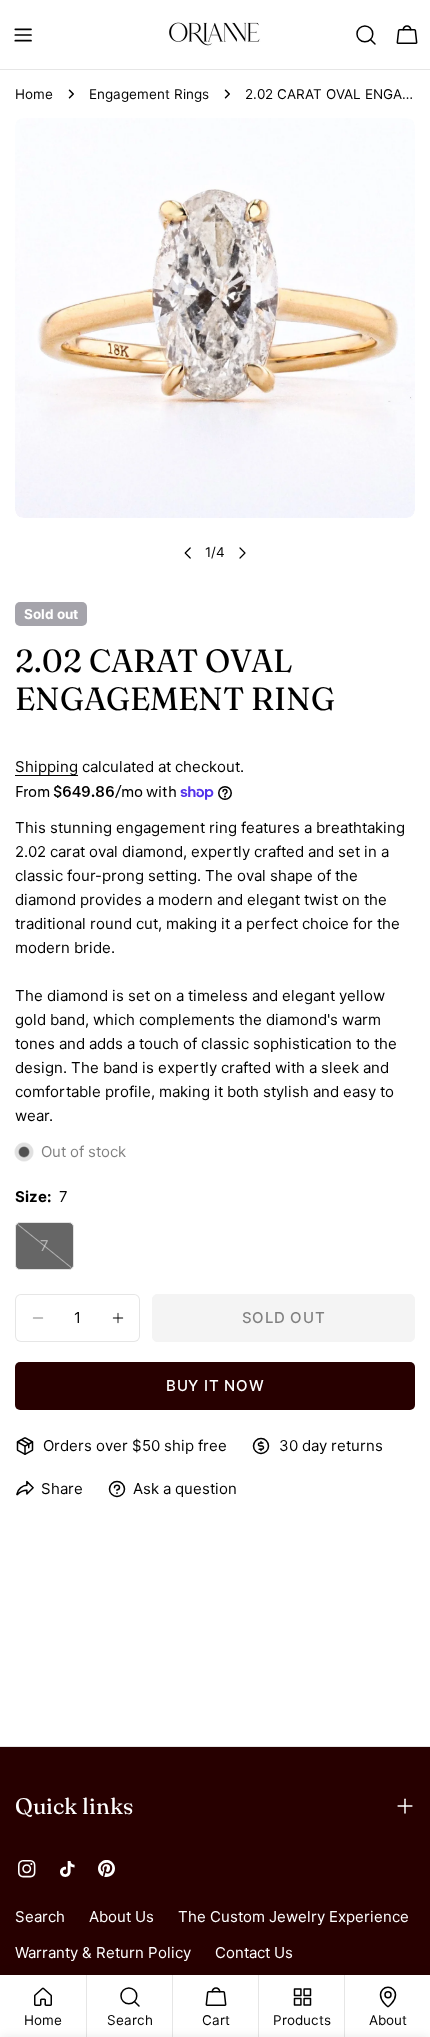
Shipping (46, 766)
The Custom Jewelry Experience (293, 1916)
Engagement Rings (149, 94)
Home (34, 94)
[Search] (366, 35)
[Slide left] (188, 553)
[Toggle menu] (23, 35)
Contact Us (254, 1952)
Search (40, 1916)
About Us (121, 1916)
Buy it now (215, 1385)
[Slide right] (242, 553)
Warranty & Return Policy (103, 1952)
